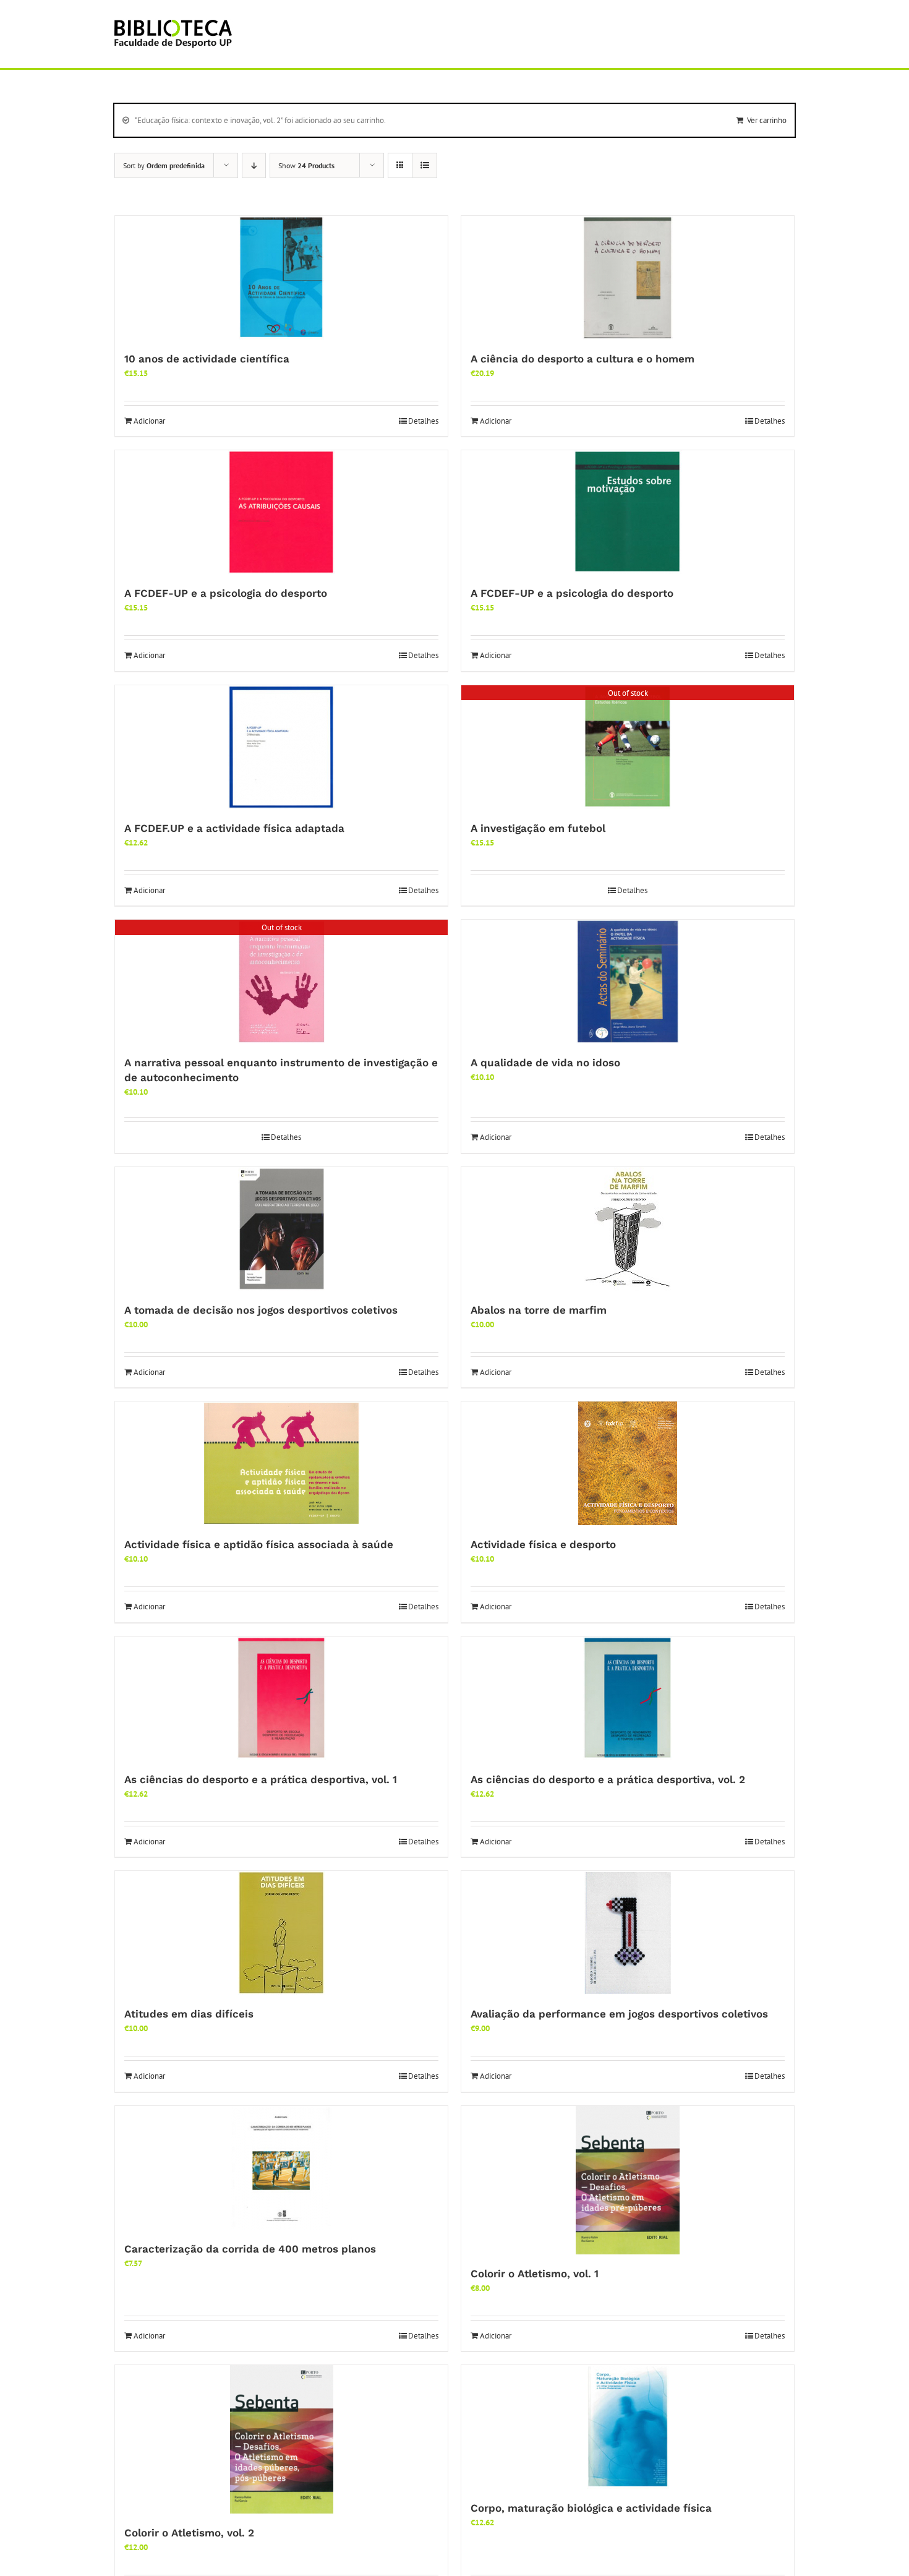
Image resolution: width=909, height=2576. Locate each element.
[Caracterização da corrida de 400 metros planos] (281, 2168)
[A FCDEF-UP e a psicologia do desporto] (281, 512)
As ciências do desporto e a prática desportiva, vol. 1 (261, 1779)
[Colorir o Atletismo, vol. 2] (281, 2439)
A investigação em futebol (538, 828)
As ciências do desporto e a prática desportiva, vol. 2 (608, 1779)
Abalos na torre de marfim (539, 1310)
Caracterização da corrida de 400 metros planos (250, 2249)
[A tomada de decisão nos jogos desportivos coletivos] (281, 1229)
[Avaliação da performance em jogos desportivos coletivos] (628, 1933)
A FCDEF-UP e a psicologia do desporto (226, 593)
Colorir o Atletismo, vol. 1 (535, 2274)
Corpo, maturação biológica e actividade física (591, 2508)
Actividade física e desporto (543, 1544)
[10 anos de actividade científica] (281, 278)
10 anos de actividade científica (207, 359)
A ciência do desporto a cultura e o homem (583, 359)
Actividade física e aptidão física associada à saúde (259, 1544)
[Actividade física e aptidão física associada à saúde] (281, 1463)
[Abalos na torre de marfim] (628, 1229)
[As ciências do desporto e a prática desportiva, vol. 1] (281, 1698)
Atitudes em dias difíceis (189, 2014)
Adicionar (149, 421)
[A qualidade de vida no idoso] (628, 982)
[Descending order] (254, 165)
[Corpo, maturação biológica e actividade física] (628, 2427)
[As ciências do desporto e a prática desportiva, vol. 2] (628, 1698)
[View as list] (425, 165)
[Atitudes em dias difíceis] (281, 1933)
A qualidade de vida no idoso (545, 1063)
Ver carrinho (767, 120)
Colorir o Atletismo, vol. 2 (189, 2533)
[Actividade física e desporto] (628, 1463)
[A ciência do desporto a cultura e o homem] (628, 278)
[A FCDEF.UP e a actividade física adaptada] (281, 747)
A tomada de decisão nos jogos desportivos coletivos (261, 1310)
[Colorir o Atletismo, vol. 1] (628, 2180)
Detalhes (423, 421)
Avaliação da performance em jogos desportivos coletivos (619, 2014)
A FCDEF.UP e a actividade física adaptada (234, 828)
